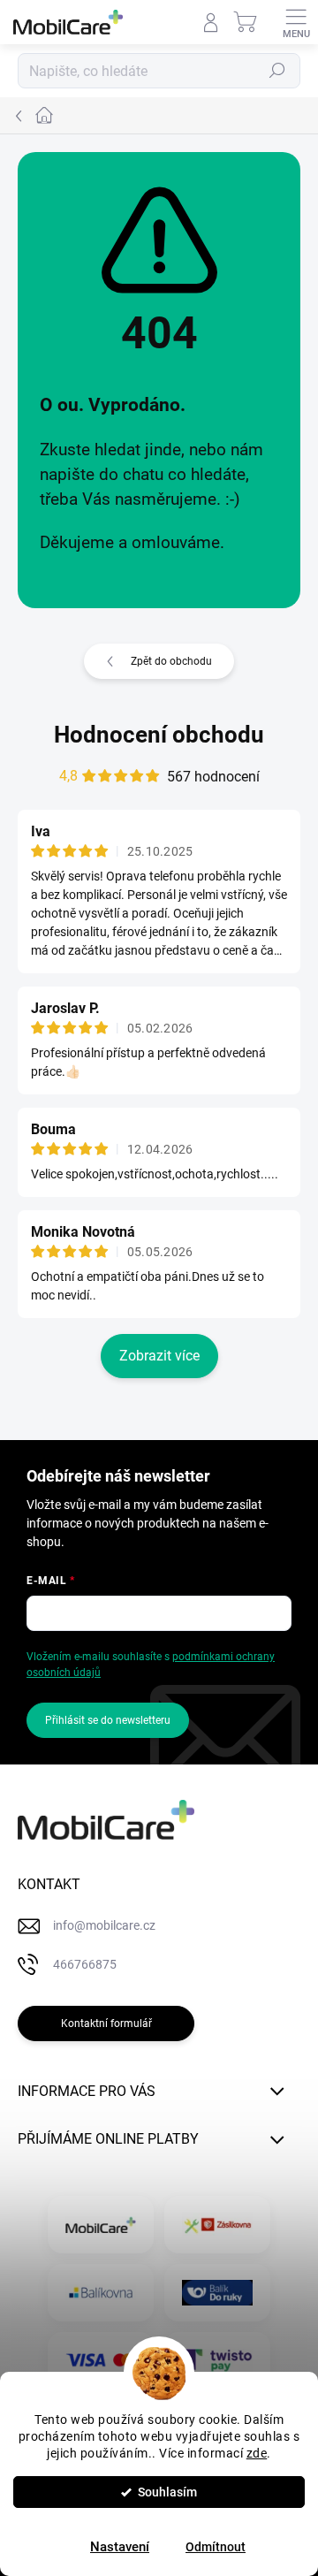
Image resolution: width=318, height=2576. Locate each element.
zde (257, 2453)
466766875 (85, 1964)
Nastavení (120, 2547)
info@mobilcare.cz (104, 1925)
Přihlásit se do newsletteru (108, 1720)
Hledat (277, 71)
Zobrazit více (159, 1356)
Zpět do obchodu (171, 661)
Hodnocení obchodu (159, 735)
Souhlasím (167, 2492)
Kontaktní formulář (106, 2023)
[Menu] (296, 22)
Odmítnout (216, 2547)
